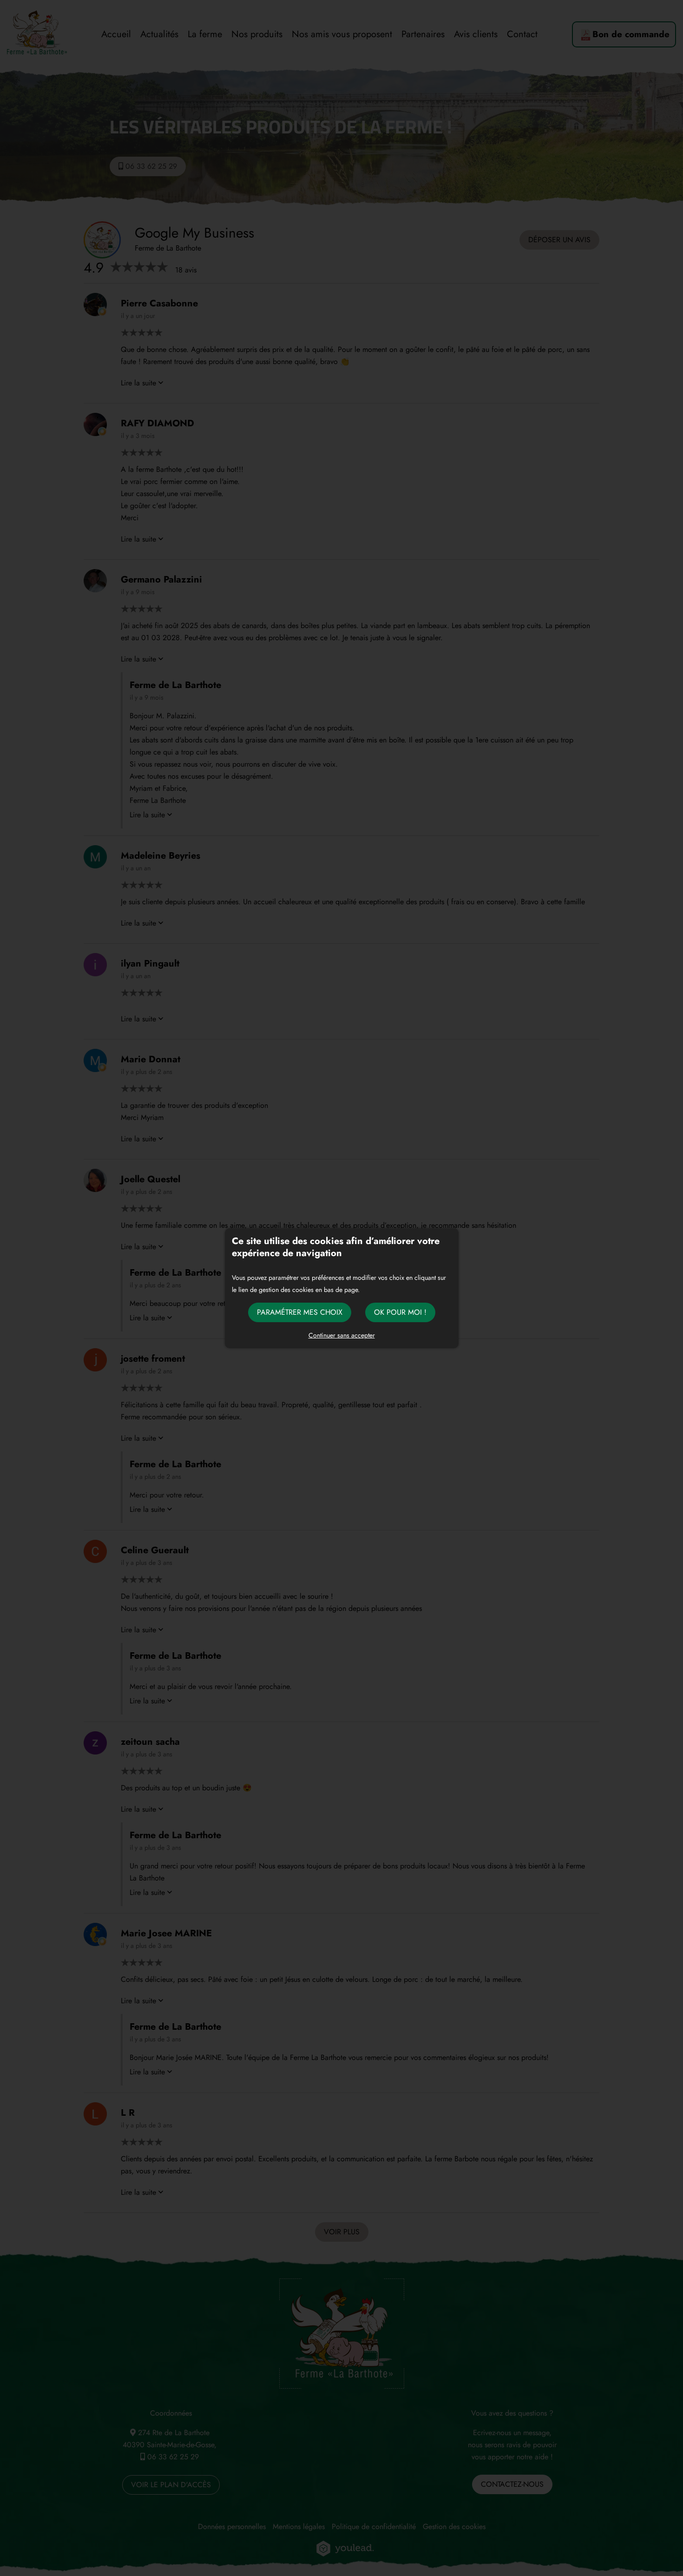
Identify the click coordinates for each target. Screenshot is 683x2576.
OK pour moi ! (400, 1312)
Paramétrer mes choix (300, 1312)
